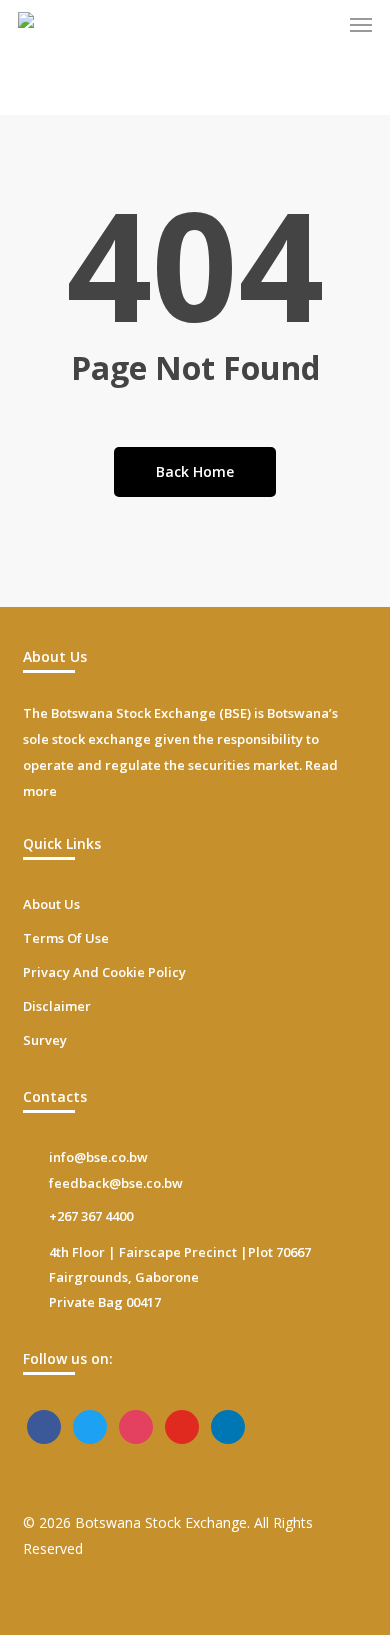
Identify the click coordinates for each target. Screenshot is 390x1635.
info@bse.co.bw (98, 1157)
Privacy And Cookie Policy (104, 972)
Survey (45, 1040)
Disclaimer (57, 1006)
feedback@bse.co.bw (116, 1183)
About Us (51, 904)
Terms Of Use (66, 938)
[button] (361, 24)
